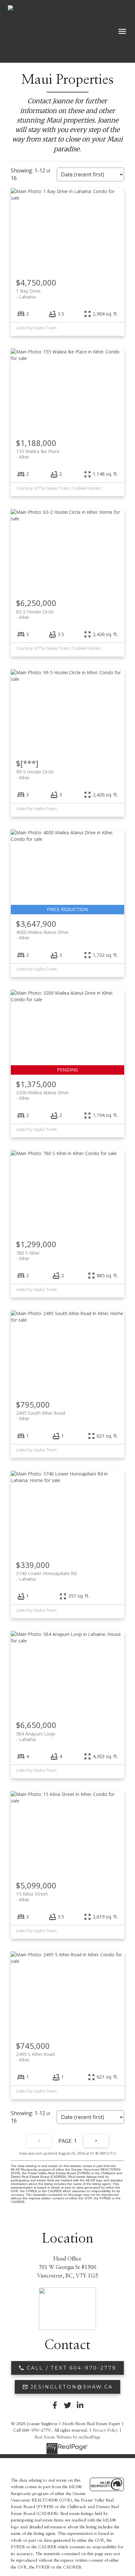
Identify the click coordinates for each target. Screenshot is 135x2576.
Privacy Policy (105, 2430)
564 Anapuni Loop (36, 1736)
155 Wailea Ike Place (38, 454)
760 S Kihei (28, 1256)
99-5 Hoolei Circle (35, 774)
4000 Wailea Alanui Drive (42, 935)
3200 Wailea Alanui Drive (42, 1095)
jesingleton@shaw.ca (72, 2387)
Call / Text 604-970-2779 (72, 2368)
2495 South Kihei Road (40, 1416)
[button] (67, 2368)
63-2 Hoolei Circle (35, 614)
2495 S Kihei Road (35, 2057)
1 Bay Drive (28, 294)
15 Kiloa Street (32, 1897)
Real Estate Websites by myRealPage (67, 2437)
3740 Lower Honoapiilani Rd (46, 1576)
